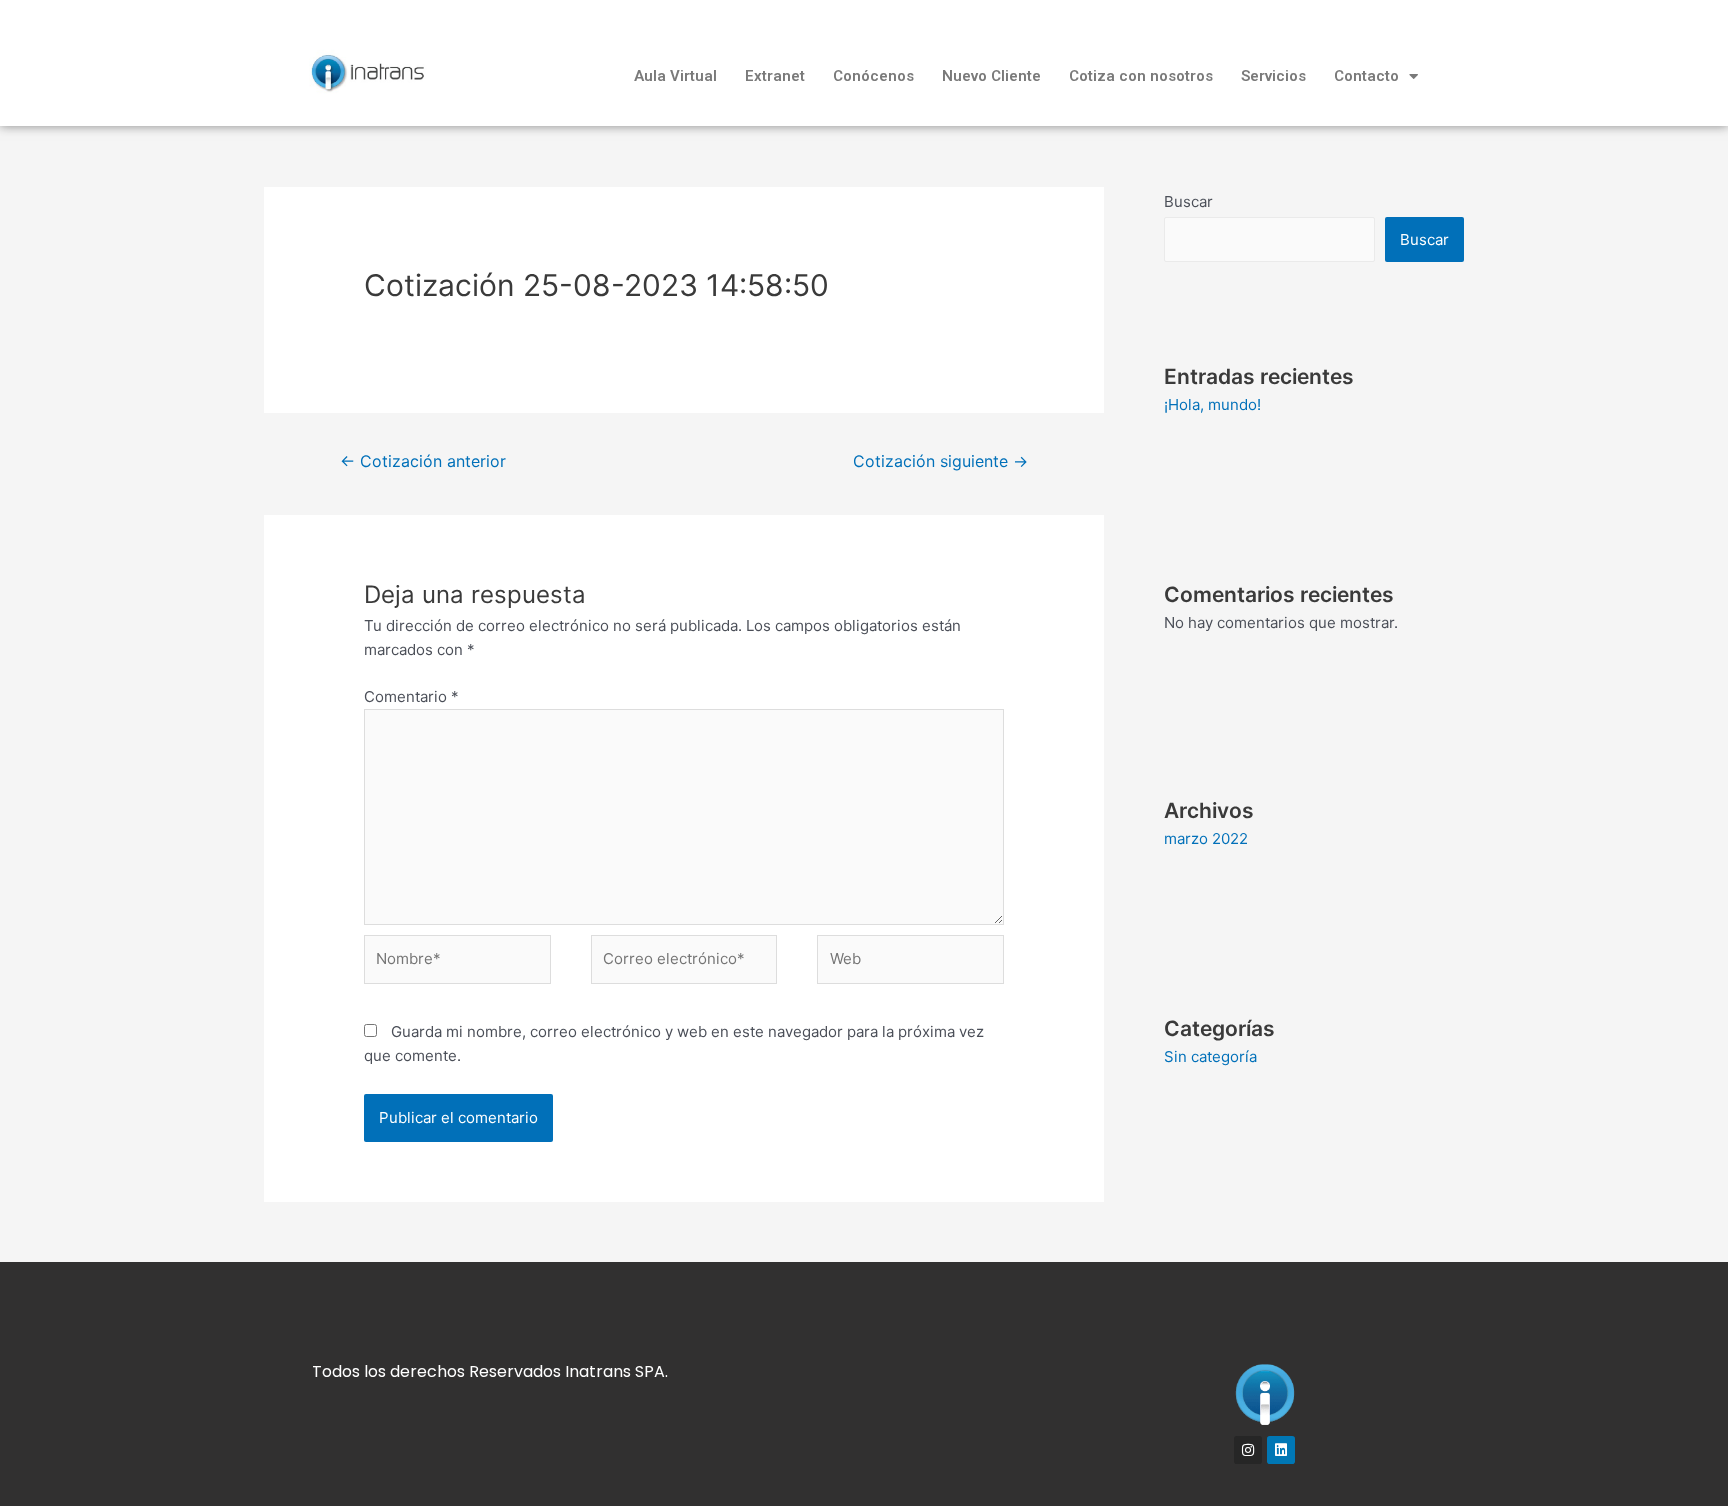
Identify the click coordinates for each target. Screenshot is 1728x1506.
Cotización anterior (423, 461)
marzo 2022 (1206, 838)
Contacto (1366, 76)
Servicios (1273, 76)
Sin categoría (1210, 1056)
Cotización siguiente (940, 461)
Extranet (775, 76)
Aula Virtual (675, 76)
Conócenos (873, 76)
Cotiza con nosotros (1141, 76)
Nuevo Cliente (991, 76)
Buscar (1188, 201)
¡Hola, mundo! (1212, 404)
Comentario (411, 696)
